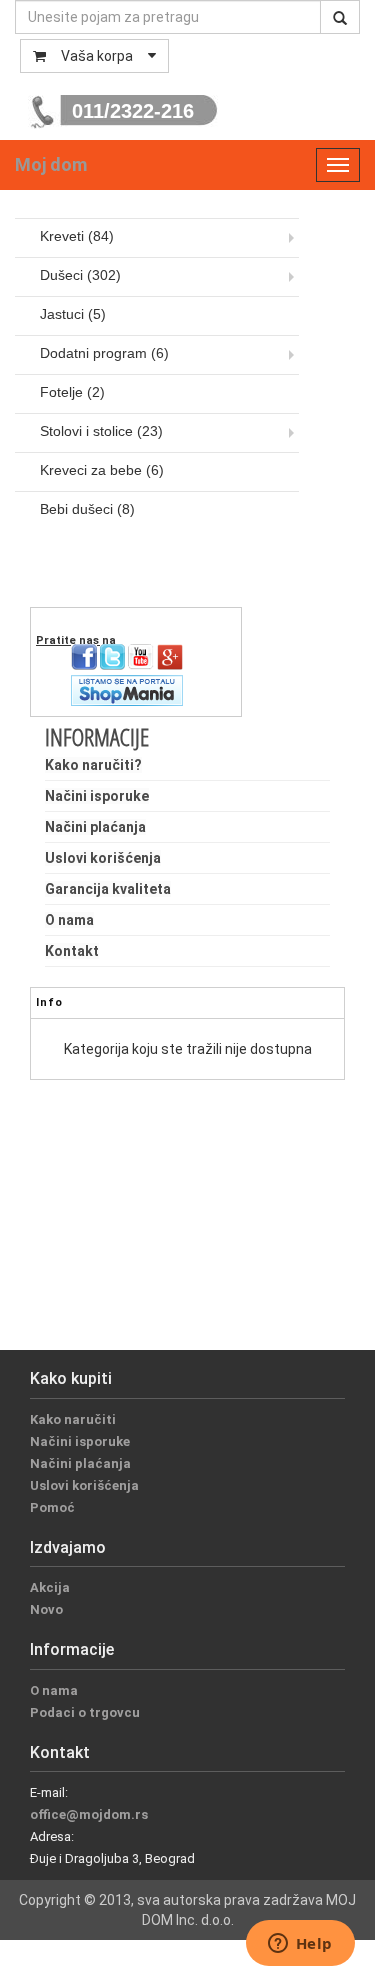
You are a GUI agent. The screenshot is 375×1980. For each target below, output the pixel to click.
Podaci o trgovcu (85, 1712)
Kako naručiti (73, 1419)
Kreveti (77, 236)
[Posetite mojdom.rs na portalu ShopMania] (127, 689)
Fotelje (72, 392)
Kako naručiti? (93, 765)
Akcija (50, 1587)
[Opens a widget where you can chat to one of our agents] (300, 1945)
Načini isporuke (97, 796)
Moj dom (51, 164)
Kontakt (72, 951)
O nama (69, 920)
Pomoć (52, 1507)
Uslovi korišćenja (103, 858)
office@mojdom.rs (89, 1814)
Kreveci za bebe (102, 470)
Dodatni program (104, 353)
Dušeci (80, 275)
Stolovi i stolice (101, 431)
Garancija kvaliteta (108, 889)
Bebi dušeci (87, 509)
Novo (46, 1609)
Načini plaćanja (95, 827)
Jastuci (73, 314)
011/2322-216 (133, 111)
